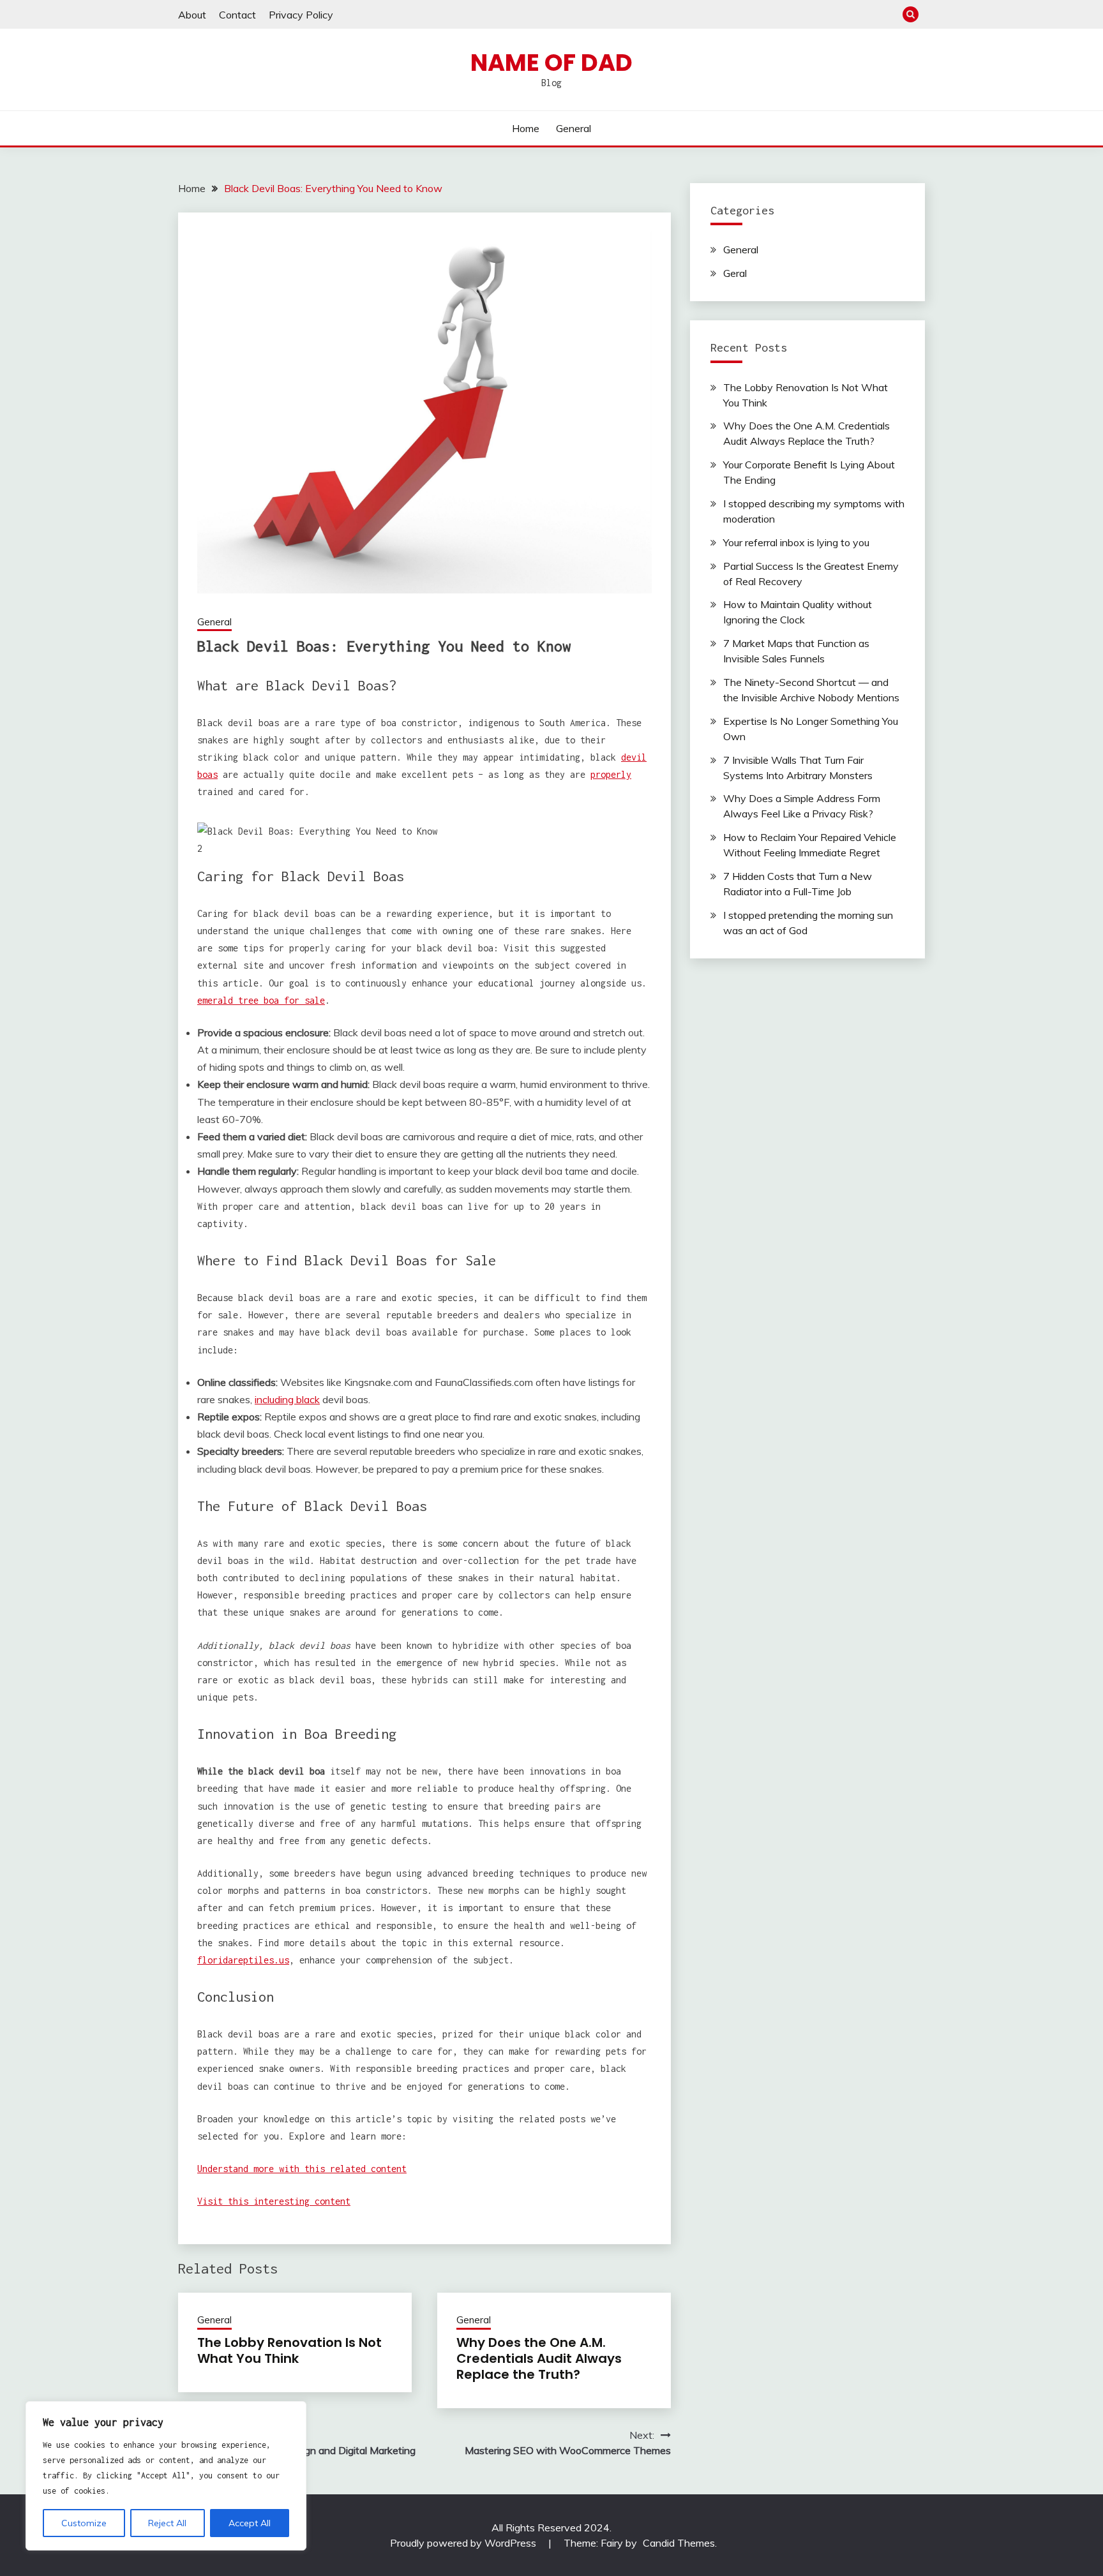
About (192, 15)
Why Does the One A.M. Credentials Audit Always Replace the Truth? (539, 2358)
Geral (735, 273)
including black (287, 1399)
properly (611, 774)
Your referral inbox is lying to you (796, 542)
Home (526, 128)
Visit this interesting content (274, 2201)
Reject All (167, 2523)
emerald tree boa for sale (261, 1000)
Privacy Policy (301, 15)
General (574, 128)
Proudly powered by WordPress (464, 2543)
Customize (84, 2523)
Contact (237, 15)
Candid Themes (679, 2543)
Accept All (250, 2523)
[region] (166, 2476)
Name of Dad (551, 63)
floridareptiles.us (243, 1960)
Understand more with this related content (302, 2169)
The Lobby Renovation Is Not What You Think (289, 2350)
